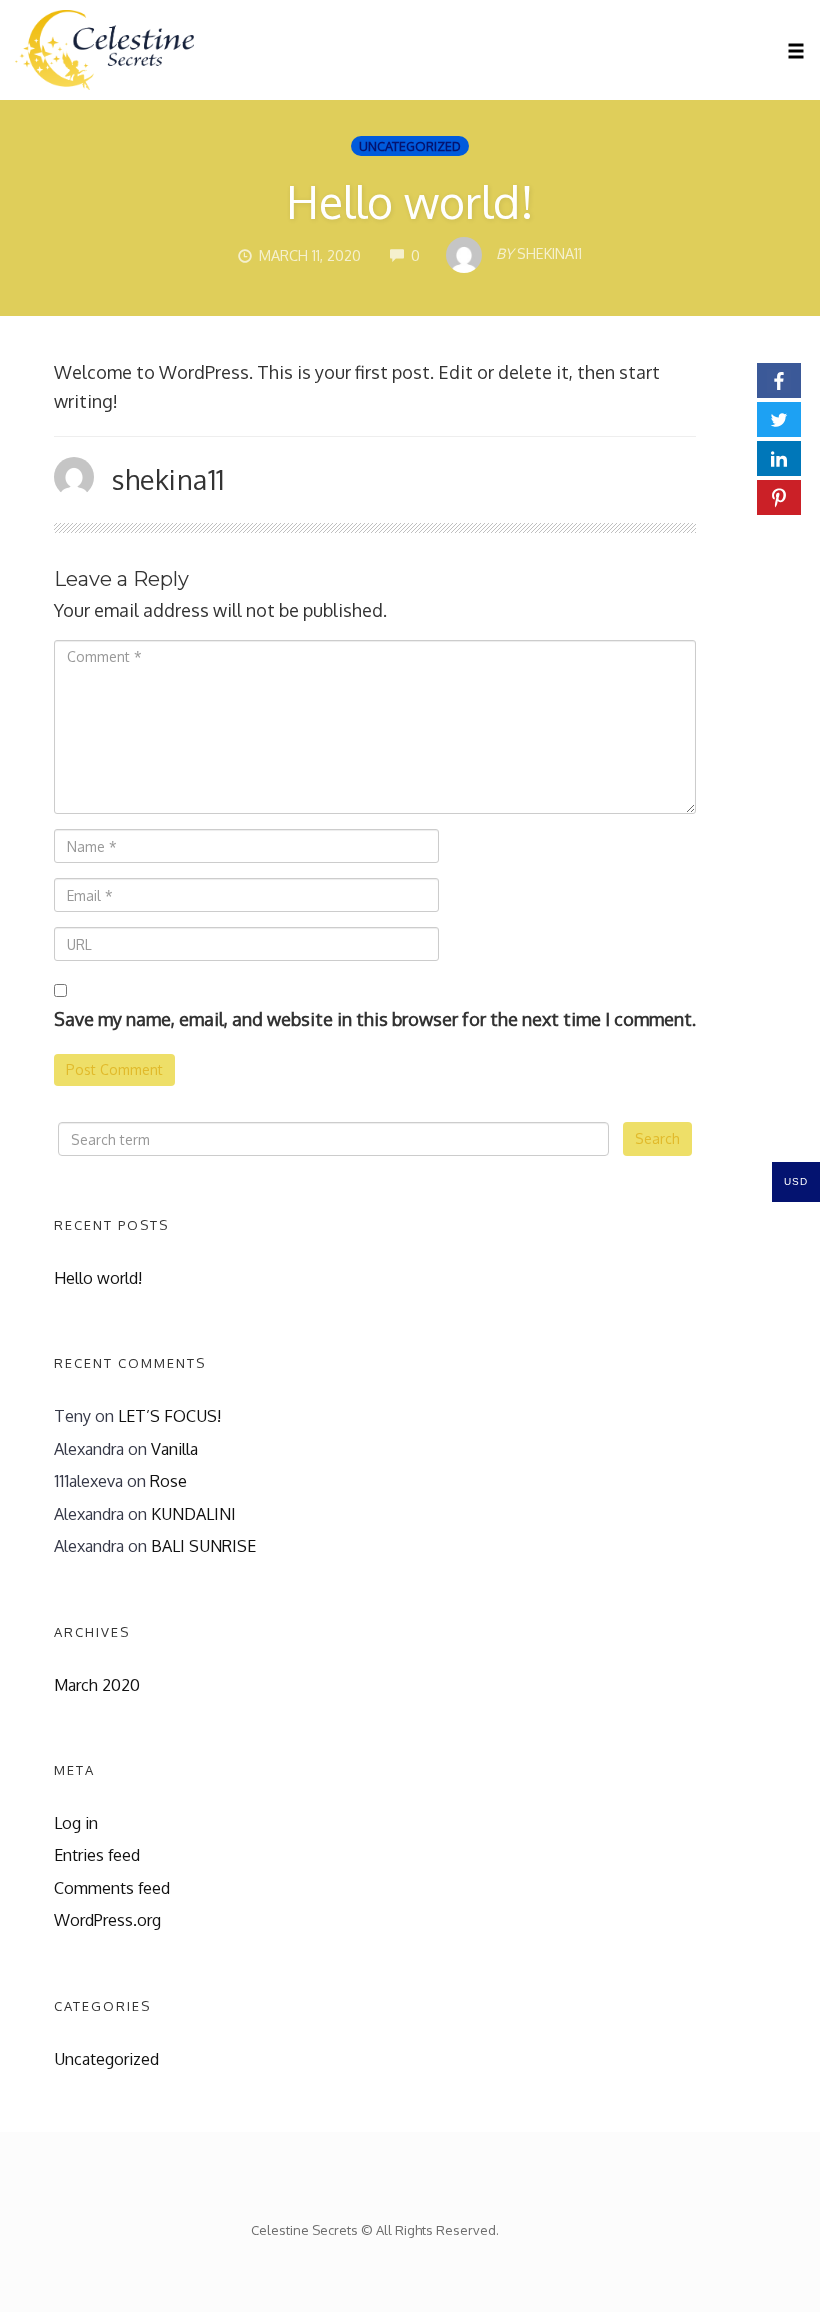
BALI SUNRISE (203, 1545)
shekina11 (168, 479)
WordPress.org (107, 1919)
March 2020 (97, 1684)
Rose (168, 1480)
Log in (76, 1822)
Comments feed (112, 1887)
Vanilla (174, 1448)
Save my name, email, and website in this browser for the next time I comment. (375, 1019)
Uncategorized (410, 146)
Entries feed (97, 1854)
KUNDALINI (193, 1513)
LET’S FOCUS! (169, 1415)
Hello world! (410, 201)
